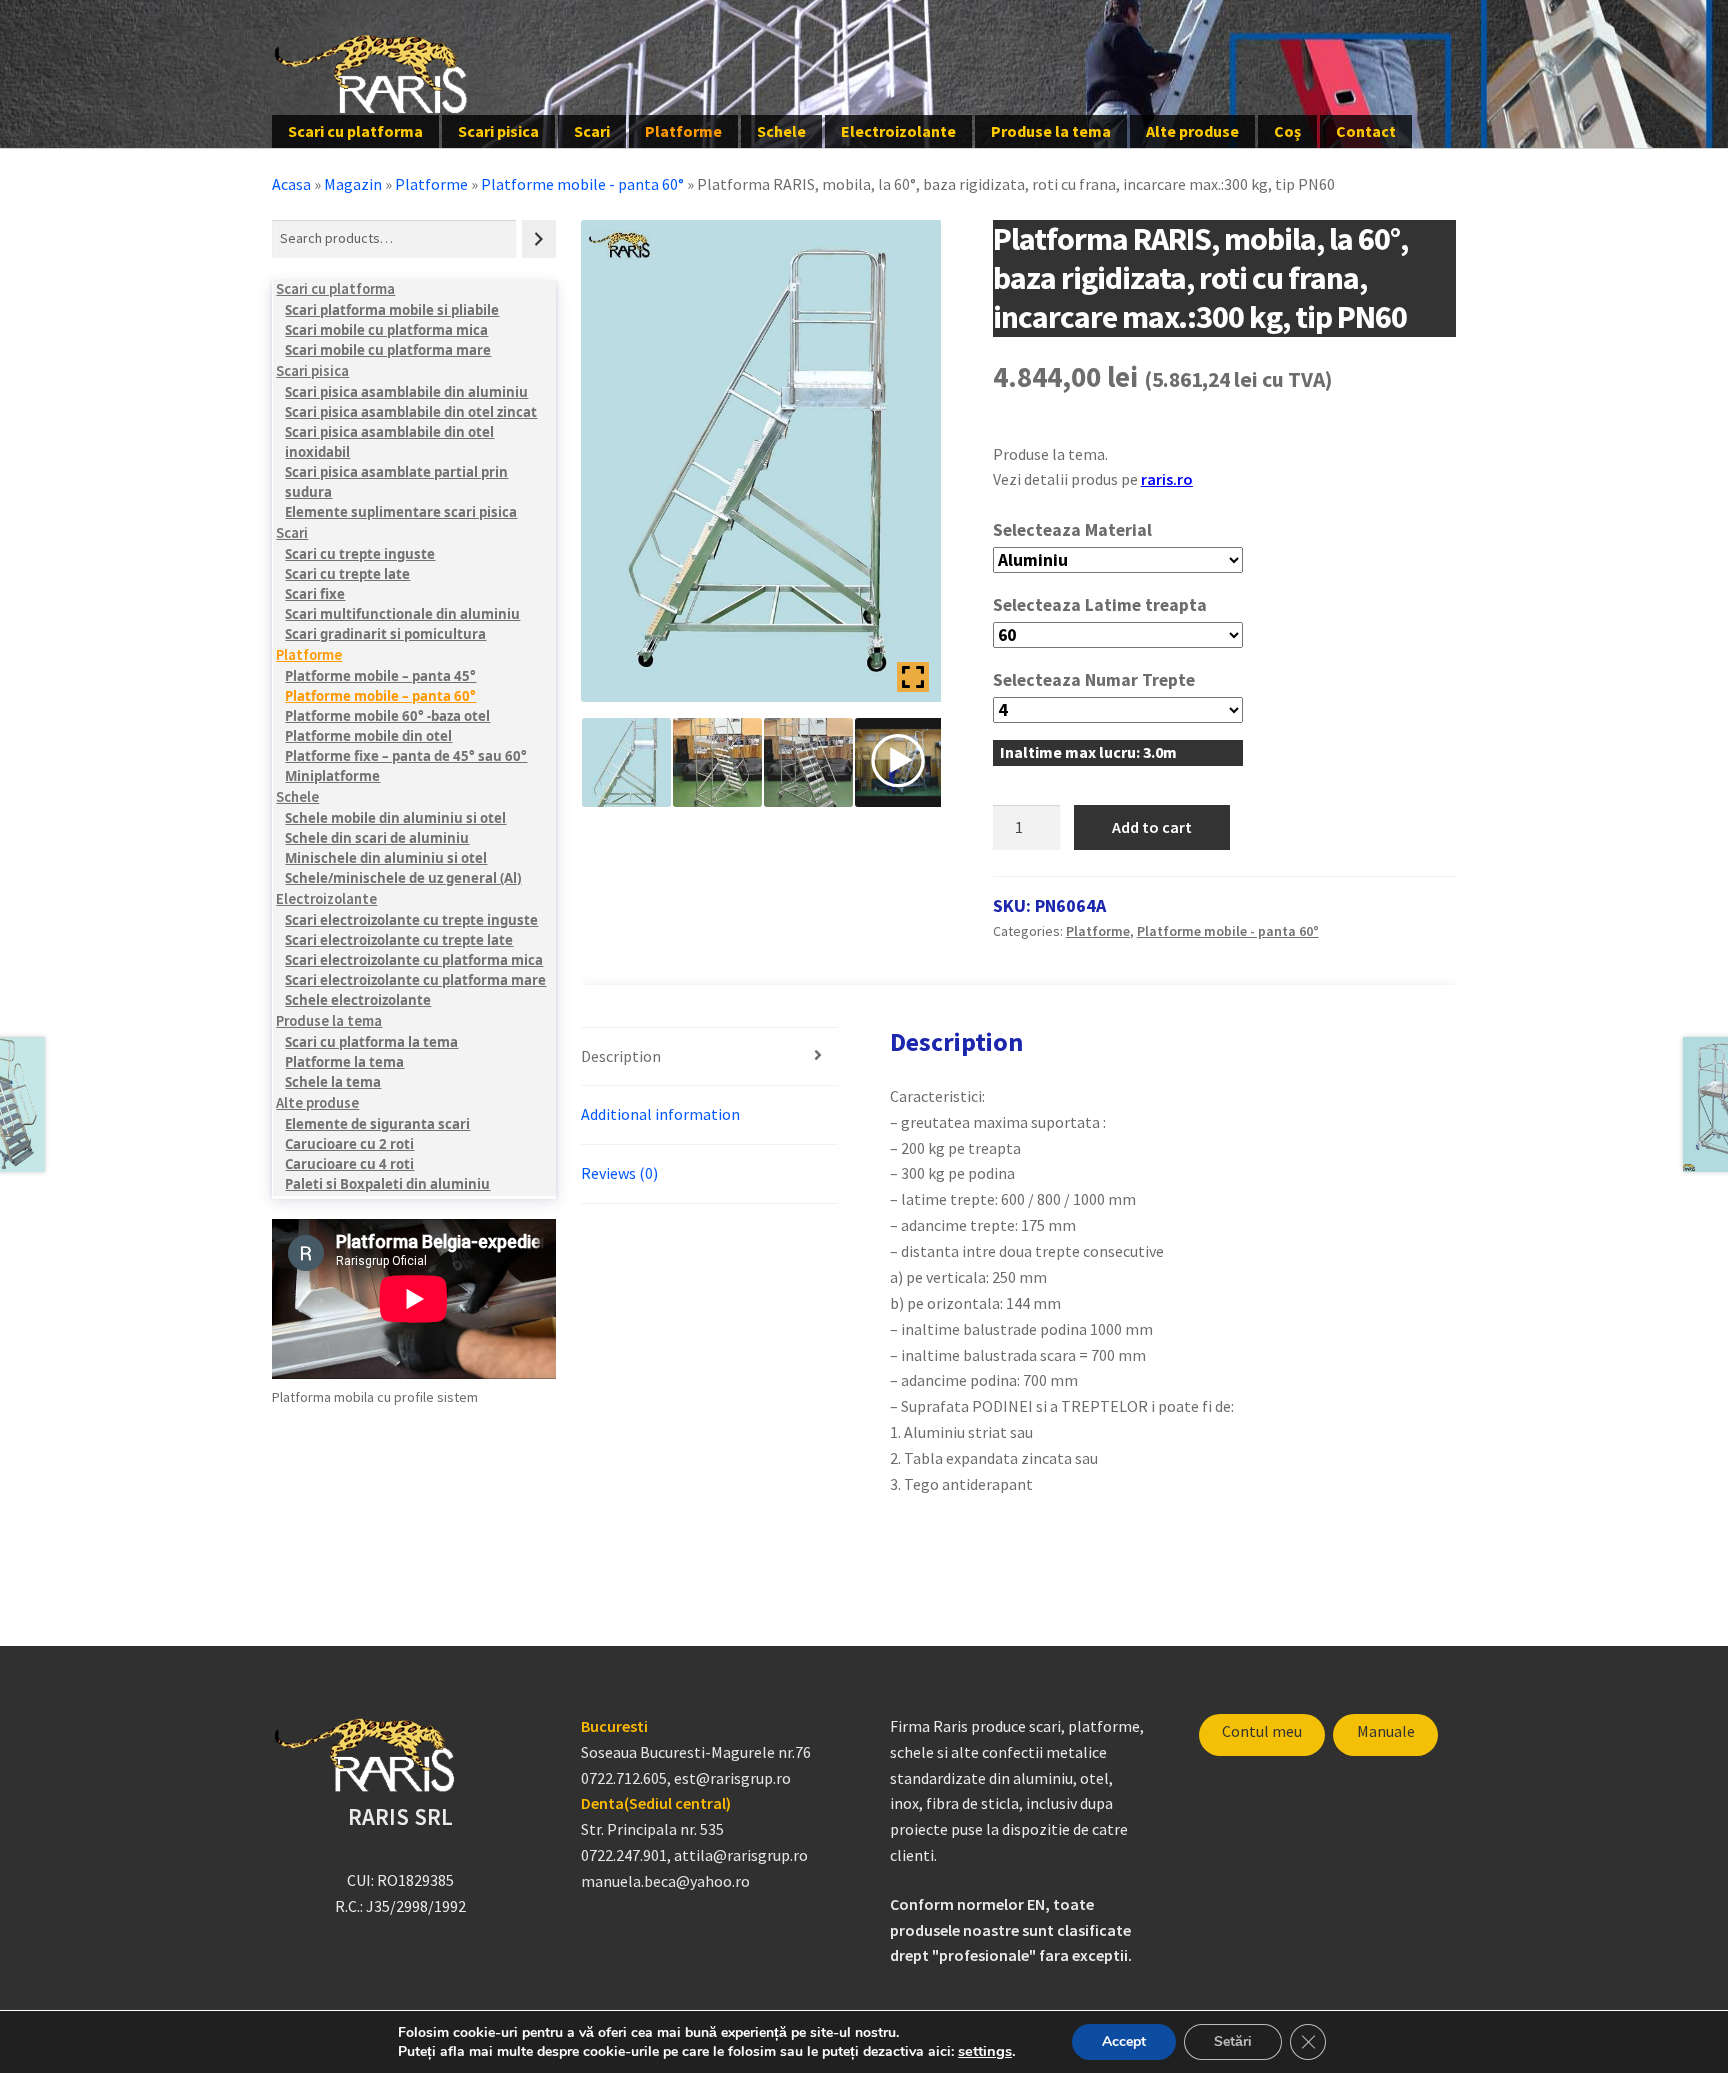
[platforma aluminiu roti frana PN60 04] (717, 762)
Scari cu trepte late (347, 574)
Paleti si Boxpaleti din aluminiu (387, 1184)
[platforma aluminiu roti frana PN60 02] (808, 762)
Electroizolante (898, 131)
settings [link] (985, 2051)
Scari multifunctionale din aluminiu (402, 614)
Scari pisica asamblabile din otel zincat (411, 412)
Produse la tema (1051, 131)
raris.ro (1167, 479)
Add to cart (1152, 827)
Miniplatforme (332, 776)
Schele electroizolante (358, 1000)
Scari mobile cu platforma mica (386, 330)
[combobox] (394, 238)
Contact (1366, 131)
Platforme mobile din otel (368, 736)
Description (621, 1056)
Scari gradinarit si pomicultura (385, 634)
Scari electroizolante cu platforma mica (414, 960)
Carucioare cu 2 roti (349, 1144)
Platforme (683, 131)
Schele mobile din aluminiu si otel (395, 818)
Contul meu (1262, 1731)
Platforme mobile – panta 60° (380, 696)
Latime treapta (1146, 605)
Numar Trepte (1140, 680)
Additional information (660, 1114)
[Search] (539, 238)
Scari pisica (498, 131)
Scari (592, 131)
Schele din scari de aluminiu (377, 838)
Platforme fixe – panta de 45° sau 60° (406, 756)
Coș (1287, 131)
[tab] (709, 1057)
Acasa (291, 184)
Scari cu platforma (355, 131)
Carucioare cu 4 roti (349, 1164)
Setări (1233, 2041)
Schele (781, 131)
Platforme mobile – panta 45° (380, 676)
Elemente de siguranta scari (377, 1124)
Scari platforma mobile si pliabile (392, 310)
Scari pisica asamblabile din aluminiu (406, 392)
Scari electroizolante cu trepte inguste (411, 920)
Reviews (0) (619, 1173)
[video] (899, 762)
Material (1118, 530)
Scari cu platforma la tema (371, 1042)
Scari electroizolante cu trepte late (399, 940)
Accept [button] (1124, 2041)
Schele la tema (333, 1082)
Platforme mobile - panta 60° (582, 184)
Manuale (1386, 1731)
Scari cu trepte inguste (360, 554)
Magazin (353, 184)
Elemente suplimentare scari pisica (401, 512)
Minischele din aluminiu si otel (386, 858)
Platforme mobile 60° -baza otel (387, 716)
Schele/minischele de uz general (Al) (403, 878)
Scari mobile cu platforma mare (388, 350)
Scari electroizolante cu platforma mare (415, 980)
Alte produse (1192, 131)
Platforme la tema (344, 1062)
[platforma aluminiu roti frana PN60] (626, 762)
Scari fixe (315, 594)
